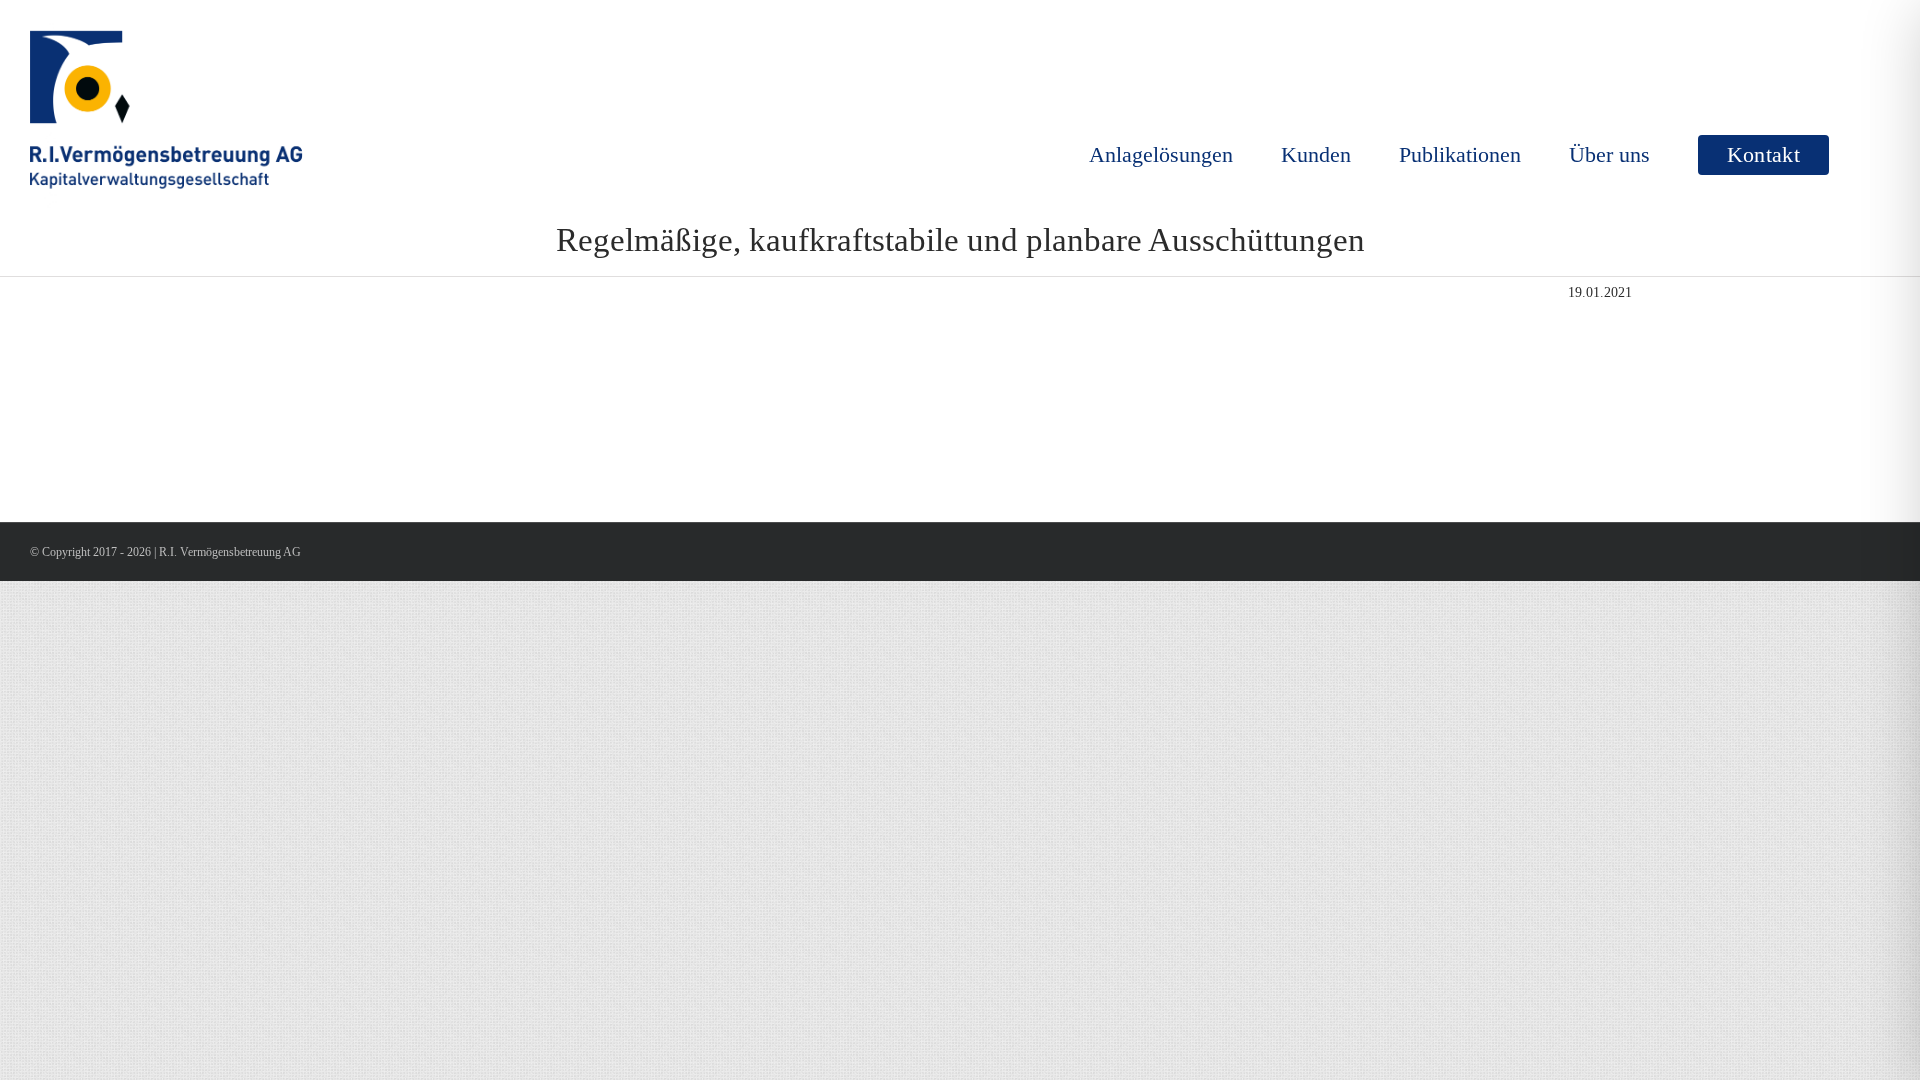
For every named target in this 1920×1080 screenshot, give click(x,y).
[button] (1859, 155)
